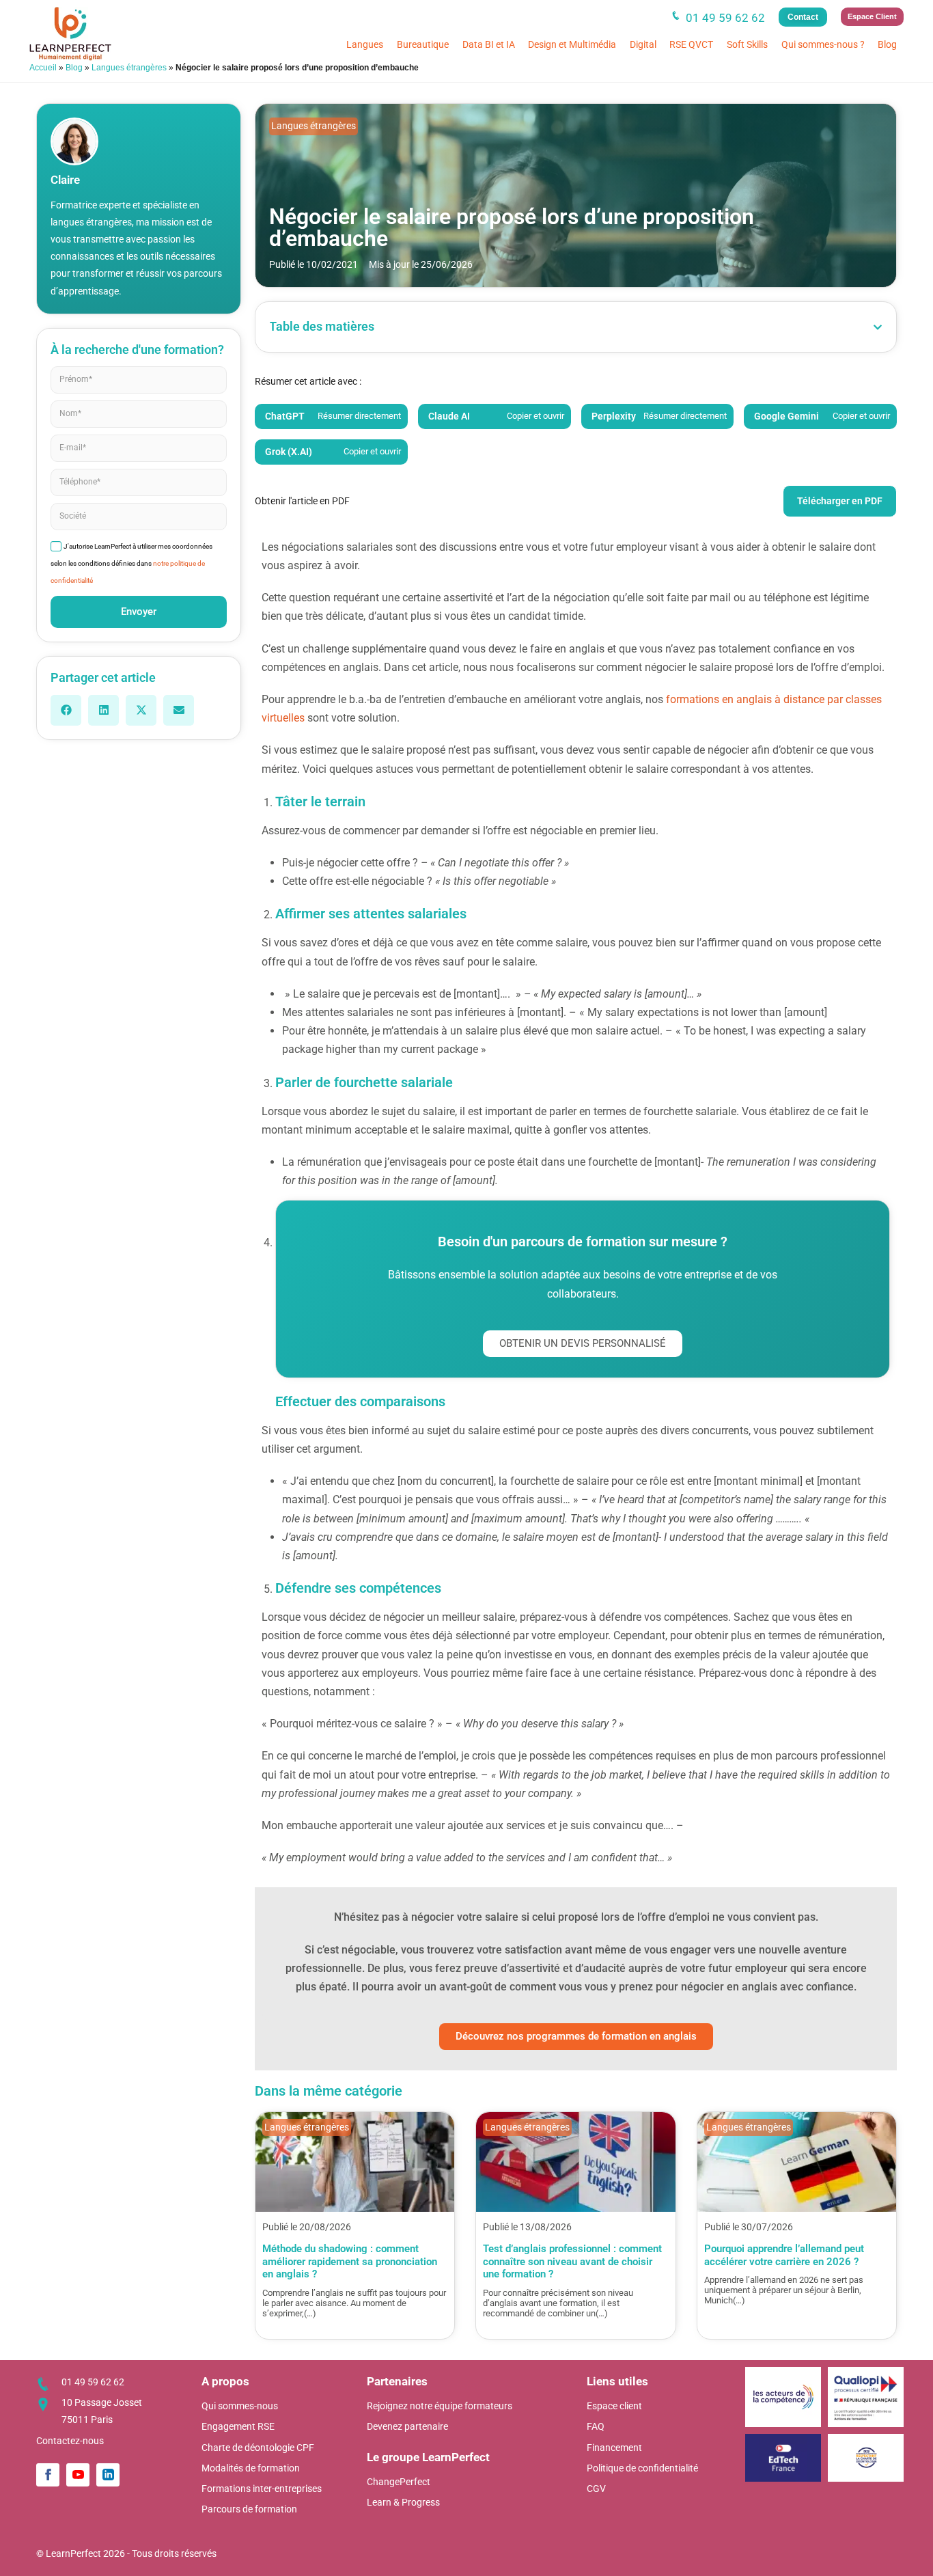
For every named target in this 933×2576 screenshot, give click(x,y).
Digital (643, 44)
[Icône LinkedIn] (108, 2475)
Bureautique (423, 44)
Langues (365, 44)
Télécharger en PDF (840, 501)
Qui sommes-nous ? (823, 44)
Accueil (43, 68)
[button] (66, 710)
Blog (887, 44)
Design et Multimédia (572, 44)
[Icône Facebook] (48, 2475)
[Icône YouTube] (78, 2475)
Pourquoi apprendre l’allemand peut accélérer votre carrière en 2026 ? (784, 2255)
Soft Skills (747, 44)
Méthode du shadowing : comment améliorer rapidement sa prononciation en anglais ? (350, 2261)
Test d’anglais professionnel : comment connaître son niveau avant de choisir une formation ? (572, 2261)
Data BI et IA (489, 44)
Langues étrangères (129, 68)
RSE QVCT (691, 44)
